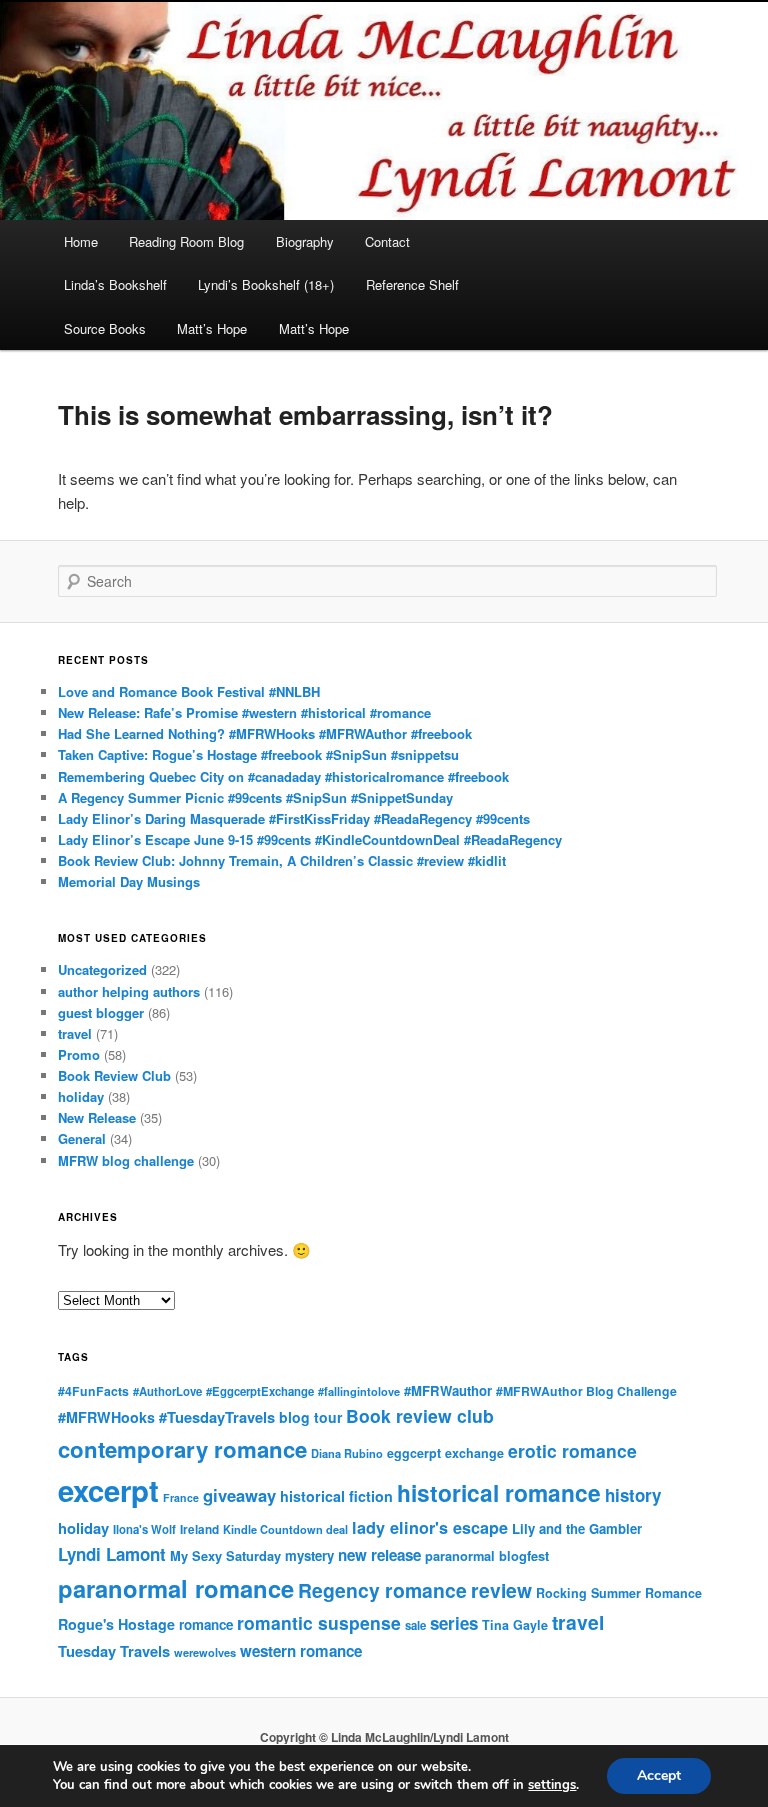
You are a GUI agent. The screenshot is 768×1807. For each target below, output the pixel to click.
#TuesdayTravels (217, 1417)
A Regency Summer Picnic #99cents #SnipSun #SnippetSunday (255, 797)
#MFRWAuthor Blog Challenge (586, 1391)
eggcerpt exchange (445, 1453)
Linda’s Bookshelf (115, 284)
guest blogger (101, 1012)
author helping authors (129, 991)
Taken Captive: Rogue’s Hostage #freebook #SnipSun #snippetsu (258, 754)
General (82, 1138)
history (633, 1495)
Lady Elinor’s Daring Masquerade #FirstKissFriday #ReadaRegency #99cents (294, 818)
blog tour (310, 1417)
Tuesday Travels (114, 1651)
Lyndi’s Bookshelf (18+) (266, 284)
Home (81, 241)
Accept (659, 1775)
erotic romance (572, 1450)
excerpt (108, 1490)
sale (415, 1625)
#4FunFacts (93, 1391)
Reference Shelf (412, 284)
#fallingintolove (359, 1391)
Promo (79, 1054)
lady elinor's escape (430, 1527)
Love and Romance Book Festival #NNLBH (189, 691)
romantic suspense (319, 1622)
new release (379, 1555)
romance (206, 1624)
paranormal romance (176, 1588)
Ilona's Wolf (144, 1529)
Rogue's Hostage (116, 1624)
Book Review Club (114, 1075)
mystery (309, 1555)
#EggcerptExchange (260, 1391)
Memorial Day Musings (129, 881)
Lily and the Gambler (577, 1528)
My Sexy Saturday (225, 1556)
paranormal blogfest (487, 1556)
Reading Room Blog (186, 241)
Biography (305, 241)
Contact (387, 241)
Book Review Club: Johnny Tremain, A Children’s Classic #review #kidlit (282, 860)
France (181, 1497)
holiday (81, 1096)
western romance (301, 1651)
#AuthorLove (167, 1391)
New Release (97, 1117)
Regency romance (382, 1590)
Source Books (105, 328)
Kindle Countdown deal (285, 1529)
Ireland (199, 1529)
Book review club (420, 1415)
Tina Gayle (515, 1625)
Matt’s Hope (212, 328)
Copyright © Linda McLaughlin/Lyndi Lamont (384, 1737)
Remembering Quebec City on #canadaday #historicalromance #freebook (283, 776)
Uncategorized (102, 969)
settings (552, 1785)
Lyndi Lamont (112, 1554)
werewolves (205, 1652)
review (501, 1590)
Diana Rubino (347, 1453)
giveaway (239, 1495)
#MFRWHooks (106, 1417)
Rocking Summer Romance (619, 1593)
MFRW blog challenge (126, 1160)
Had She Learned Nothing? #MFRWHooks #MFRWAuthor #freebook (265, 733)
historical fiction (336, 1496)
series (454, 1623)
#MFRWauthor (448, 1390)
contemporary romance (182, 1449)
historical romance (499, 1492)
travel (75, 1033)
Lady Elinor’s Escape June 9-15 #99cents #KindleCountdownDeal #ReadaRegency (310, 839)
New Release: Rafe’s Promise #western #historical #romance (244, 712)
